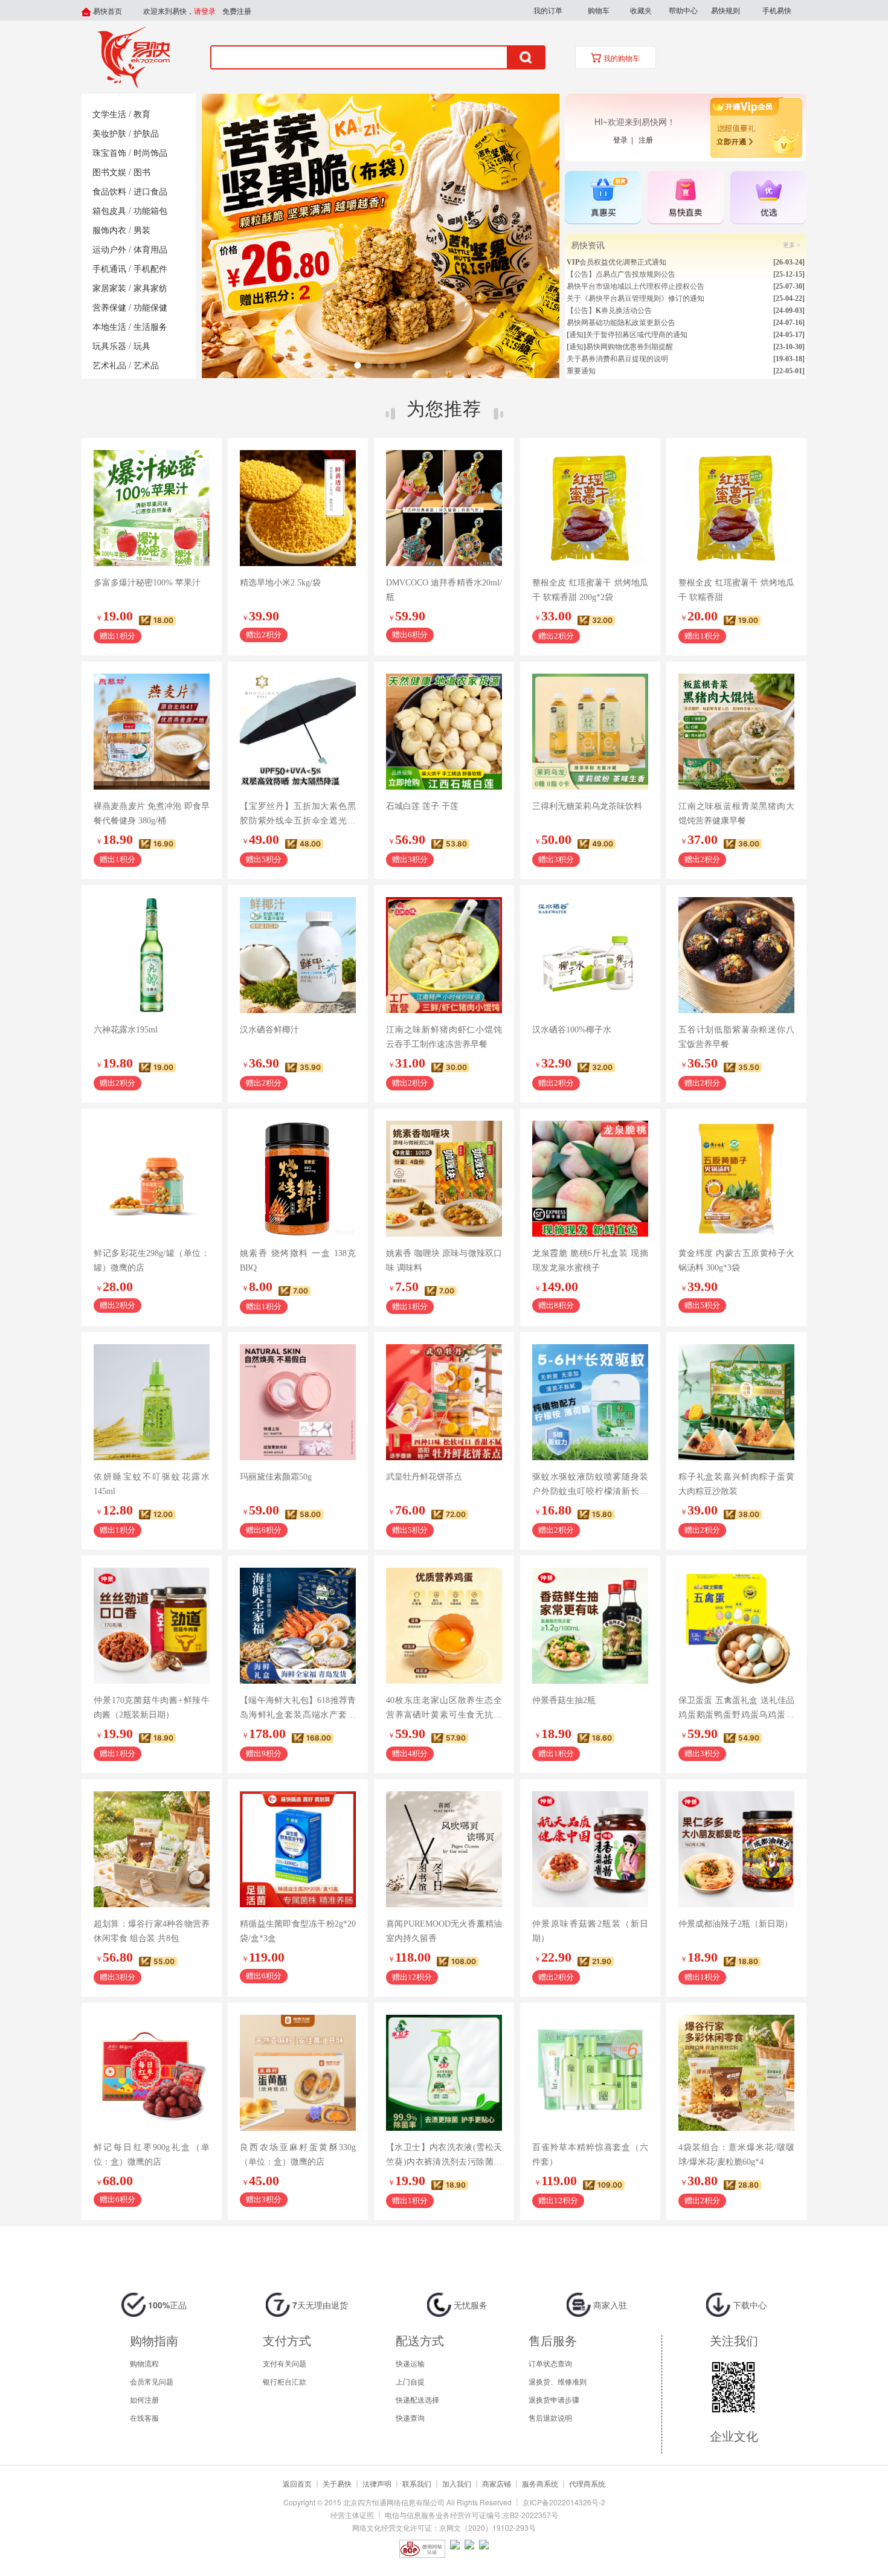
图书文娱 (109, 172)
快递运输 (410, 2363)
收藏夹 (641, 10)
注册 (646, 139)
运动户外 (109, 250)
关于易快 (337, 2483)
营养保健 (109, 308)
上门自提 (410, 2381)
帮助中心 (683, 10)
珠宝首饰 (109, 153)
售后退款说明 (550, 2417)
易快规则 (726, 10)
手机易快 (777, 10)
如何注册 (144, 2399)
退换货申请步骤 (554, 2399)
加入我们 (457, 2483)
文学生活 (109, 114)
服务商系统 (540, 2483)
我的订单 (548, 10)
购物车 (599, 10)
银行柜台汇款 (285, 2381)
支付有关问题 (285, 2363)
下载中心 (748, 2305)
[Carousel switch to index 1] (357, 365)
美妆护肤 (109, 134)
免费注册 (237, 11)
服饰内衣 (109, 230)
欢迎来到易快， (179, 11)
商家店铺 (497, 2483)
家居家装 (109, 288)
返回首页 (297, 2483)
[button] (548, 10)
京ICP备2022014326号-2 (564, 2502)
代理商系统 (587, 2483)
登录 (622, 139)
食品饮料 (109, 192)
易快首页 (107, 11)
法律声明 (377, 2483)
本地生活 (109, 327)
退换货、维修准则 (558, 2381)
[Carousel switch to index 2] (369, 365)
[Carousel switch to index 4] (392, 365)
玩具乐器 (109, 346)
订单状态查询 (550, 2363)
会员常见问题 (152, 2381)
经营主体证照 (352, 2515)
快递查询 (410, 2417)
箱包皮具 (109, 211)
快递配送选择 (417, 2399)
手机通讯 (109, 269)
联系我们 (417, 2483)
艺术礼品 (109, 366)
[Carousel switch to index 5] (403, 365)
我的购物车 (621, 59)
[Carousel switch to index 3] (380, 365)
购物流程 (144, 2363)
